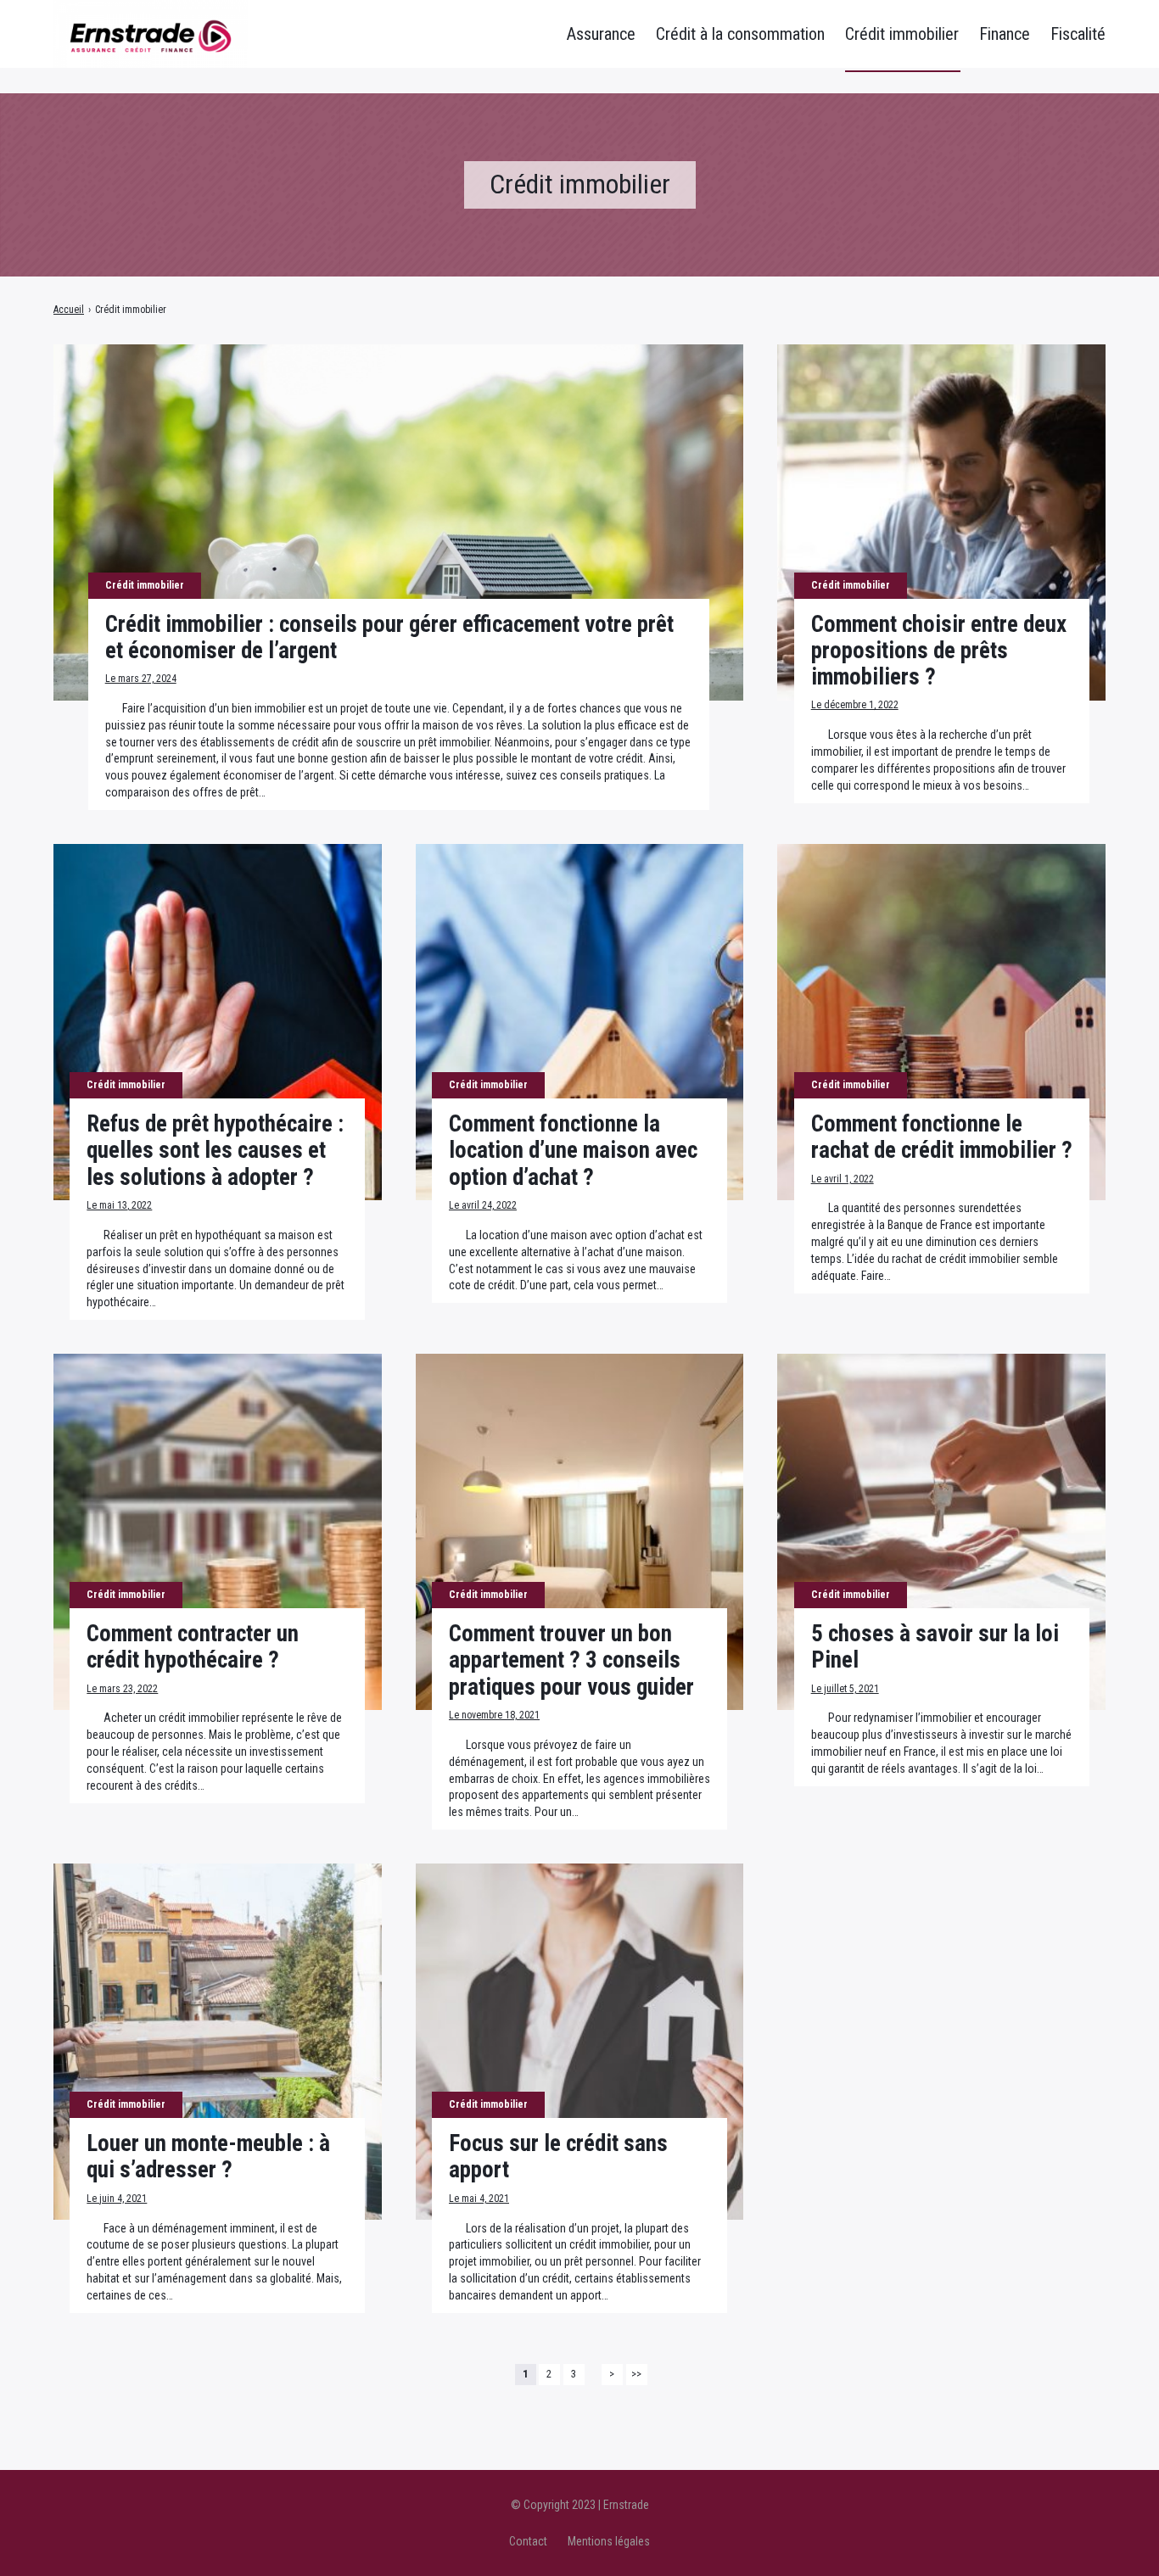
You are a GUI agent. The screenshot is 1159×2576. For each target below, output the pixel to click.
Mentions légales (609, 2541)
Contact (528, 2541)
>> (636, 2374)
